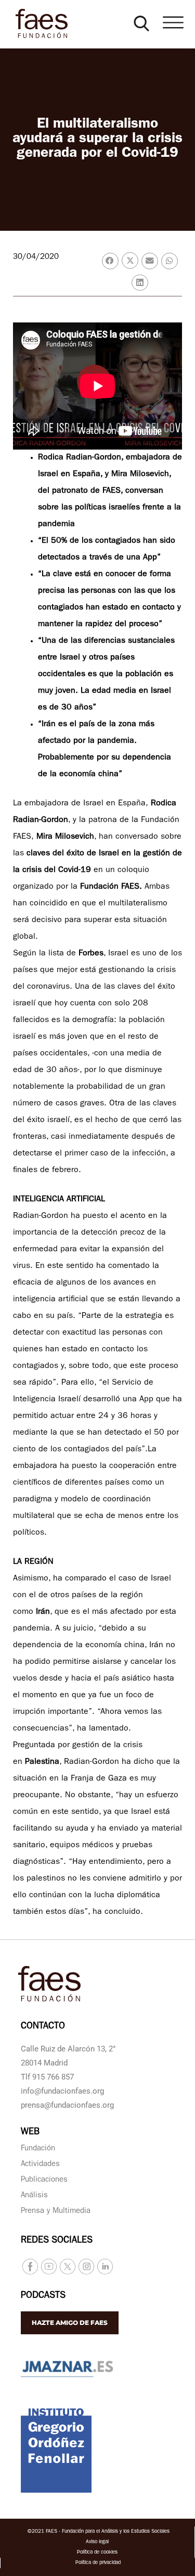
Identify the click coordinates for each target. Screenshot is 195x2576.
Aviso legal (97, 2542)
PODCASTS (43, 2296)
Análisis (34, 2196)
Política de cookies (97, 2553)
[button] (141, 23)
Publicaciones (44, 2180)
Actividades (40, 2165)
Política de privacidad (98, 2563)
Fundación (38, 2149)
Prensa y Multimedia (56, 2212)
